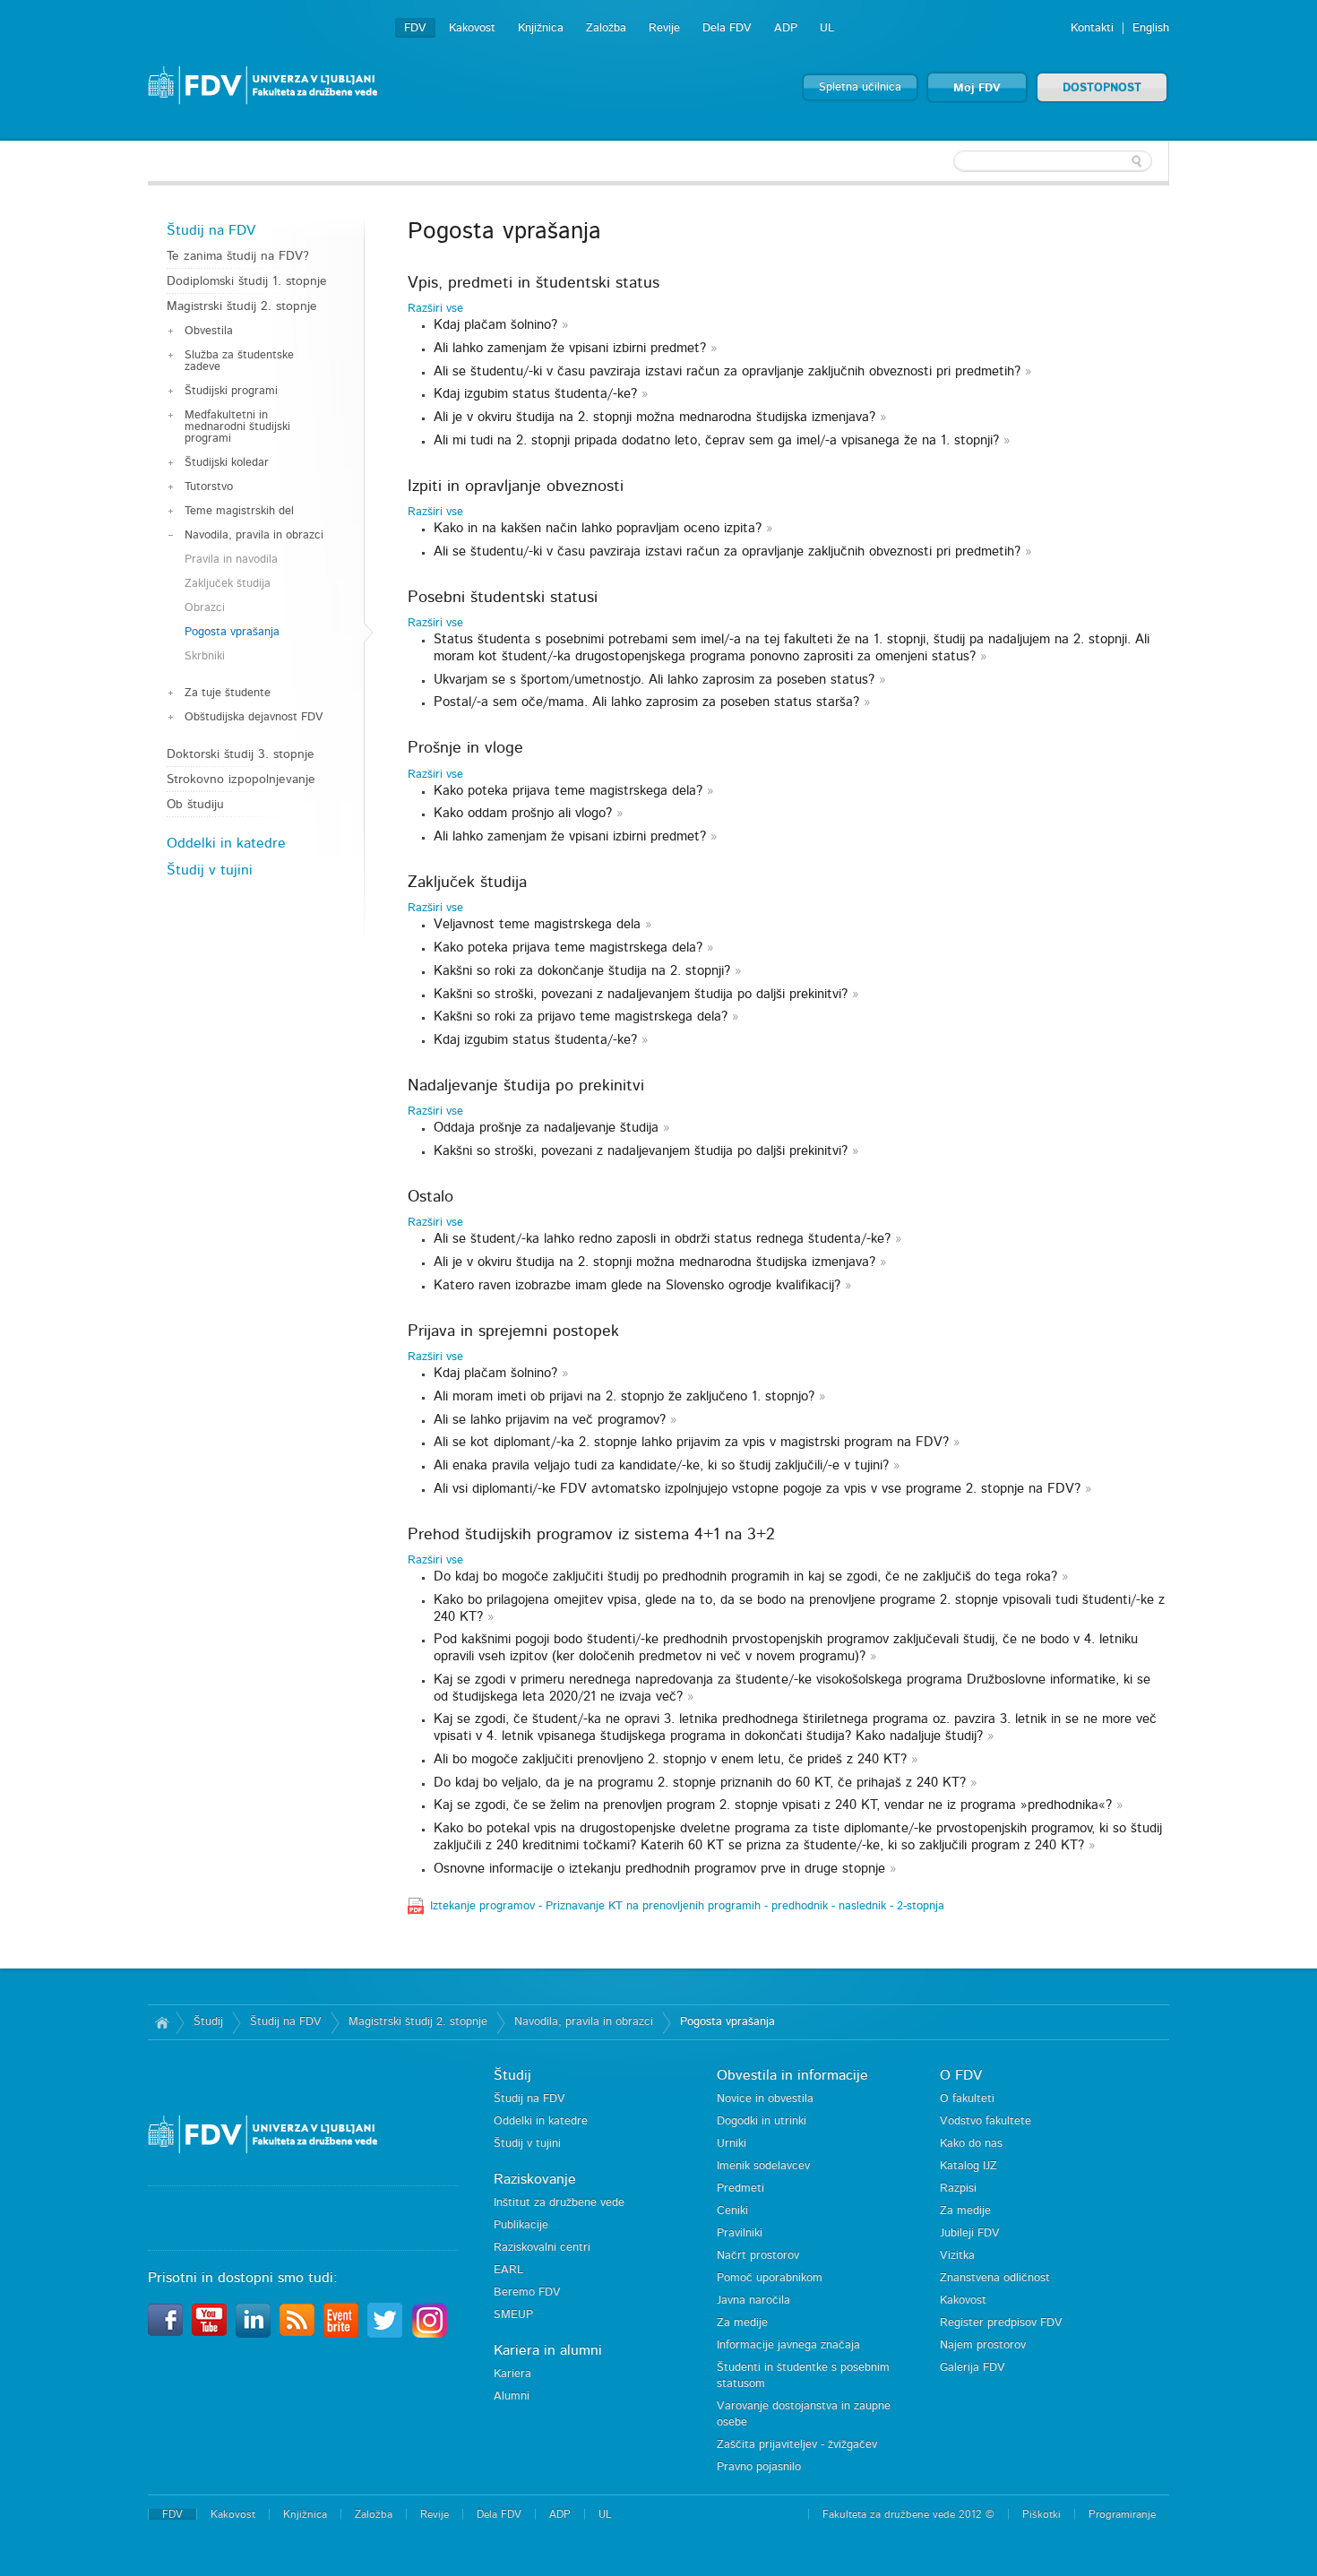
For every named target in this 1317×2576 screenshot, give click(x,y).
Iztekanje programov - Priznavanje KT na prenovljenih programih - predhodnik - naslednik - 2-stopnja (687, 1906)
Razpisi (958, 2188)
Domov (162, 2022)
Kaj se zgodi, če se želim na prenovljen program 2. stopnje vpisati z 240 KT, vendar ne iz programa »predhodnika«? (773, 1805)
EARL (508, 2270)
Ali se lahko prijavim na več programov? (550, 1420)
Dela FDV (727, 28)
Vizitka (957, 2256)
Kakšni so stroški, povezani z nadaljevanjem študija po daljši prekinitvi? (641, 994)
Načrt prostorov (758, 2256)
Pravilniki (740, 2233)
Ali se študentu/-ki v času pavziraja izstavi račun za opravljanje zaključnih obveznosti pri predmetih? (727, 371)
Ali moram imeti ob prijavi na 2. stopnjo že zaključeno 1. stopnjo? (624, 1396)
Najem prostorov (983, 2345)
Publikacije (521, 2225)
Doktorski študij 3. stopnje (241, 754)
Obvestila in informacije (792, 2075)
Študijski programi (231, 391)
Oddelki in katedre (226, 843)
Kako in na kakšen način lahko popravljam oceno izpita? (598, 528)
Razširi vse (435, 309)
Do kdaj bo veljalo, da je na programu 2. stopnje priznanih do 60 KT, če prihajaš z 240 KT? (700, 1783)
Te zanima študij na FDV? (238, 256)
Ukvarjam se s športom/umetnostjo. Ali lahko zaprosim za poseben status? (654, 680)
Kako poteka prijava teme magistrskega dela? (570, 791)
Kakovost (472, 28)
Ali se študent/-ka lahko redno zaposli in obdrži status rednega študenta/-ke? (662, 1239)
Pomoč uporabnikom (770, 2278)
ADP (786, 28)
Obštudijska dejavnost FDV (254, 717)
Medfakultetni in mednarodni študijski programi (237, 427)
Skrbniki (205, 656)
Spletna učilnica (860, 87)
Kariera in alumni (548, 2350)
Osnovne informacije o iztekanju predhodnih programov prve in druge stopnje (659, 1869)
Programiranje (1122, 2514)
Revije (664, 28)
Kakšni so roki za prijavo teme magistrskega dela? (581, 1017)
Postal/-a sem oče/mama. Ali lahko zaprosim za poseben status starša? (646, 702)
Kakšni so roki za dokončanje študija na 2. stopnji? (582, 971)
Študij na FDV (211, 230)
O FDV (961, 2075)
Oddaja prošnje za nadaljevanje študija (546, 1128)
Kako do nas (971, 2144)
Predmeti (740, 2188)
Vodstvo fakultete (986, 2121)
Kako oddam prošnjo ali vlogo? (523, 813)
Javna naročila (753, 2300)
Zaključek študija (228, 584)
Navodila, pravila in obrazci (254, 535)
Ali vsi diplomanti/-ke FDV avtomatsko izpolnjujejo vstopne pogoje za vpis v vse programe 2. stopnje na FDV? (757, 1489)
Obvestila (209, 331)
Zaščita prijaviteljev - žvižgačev (797, 2445)
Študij (208, 2022)
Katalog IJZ (968, 2166)
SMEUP (513, 2315)
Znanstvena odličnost (995, 2278)
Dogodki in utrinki (762, 2121)
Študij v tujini (210, 870)
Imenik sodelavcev (763, 2166)
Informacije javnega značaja (788, 2345)
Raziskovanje (535, 2179)
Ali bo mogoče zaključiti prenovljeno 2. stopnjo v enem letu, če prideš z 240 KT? (670, 1759)
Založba (606, 28)
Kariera (512, 2374)
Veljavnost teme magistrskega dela (537, 924)
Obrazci (205, 608)
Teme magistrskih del (239, 511)
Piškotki (1042, 2514)
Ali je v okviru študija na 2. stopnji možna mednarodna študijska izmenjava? (654, 417)
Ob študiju (195, 805)
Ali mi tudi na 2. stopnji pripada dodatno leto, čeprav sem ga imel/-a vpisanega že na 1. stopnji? (716, 440)
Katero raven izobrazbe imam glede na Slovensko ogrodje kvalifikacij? (639, 1285)
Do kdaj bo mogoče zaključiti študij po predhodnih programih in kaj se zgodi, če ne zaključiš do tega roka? (748, 1577)
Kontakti (1092, 28)
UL (827, 28)
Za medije (742, 2323)
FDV (415, 28)
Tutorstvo (209, 487)
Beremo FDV (527, 2292)
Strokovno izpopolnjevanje (241, 780)
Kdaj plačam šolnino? (495, 325)
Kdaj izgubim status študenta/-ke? (535, 394)
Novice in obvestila (765, 2099)
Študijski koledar (227, 463)
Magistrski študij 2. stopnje (242, 306)
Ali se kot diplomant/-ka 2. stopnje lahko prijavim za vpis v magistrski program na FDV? (691, 1442)
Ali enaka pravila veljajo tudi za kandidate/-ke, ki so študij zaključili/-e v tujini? (661, 1465)
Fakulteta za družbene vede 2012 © (908, 2514)
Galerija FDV (973, 2368)
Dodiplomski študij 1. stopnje (247, 281)
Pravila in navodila (231, 560)
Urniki (732, 2144)
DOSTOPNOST (1102, 88)
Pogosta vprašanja (232, 632)
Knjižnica (541, 28)
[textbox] (1053, 161)
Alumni (512, 2396)
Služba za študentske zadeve (239, 361)
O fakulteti (967, 2099)
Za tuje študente (228, 693)
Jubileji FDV (970, 2233)
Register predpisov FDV (1001, 2323)
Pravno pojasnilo (759, 2467)
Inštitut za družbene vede (559, 2203)
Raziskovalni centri (542, 2248)
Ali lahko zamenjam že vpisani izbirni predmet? (570, 348)
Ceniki (732, 2211)
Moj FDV (977, 88)
